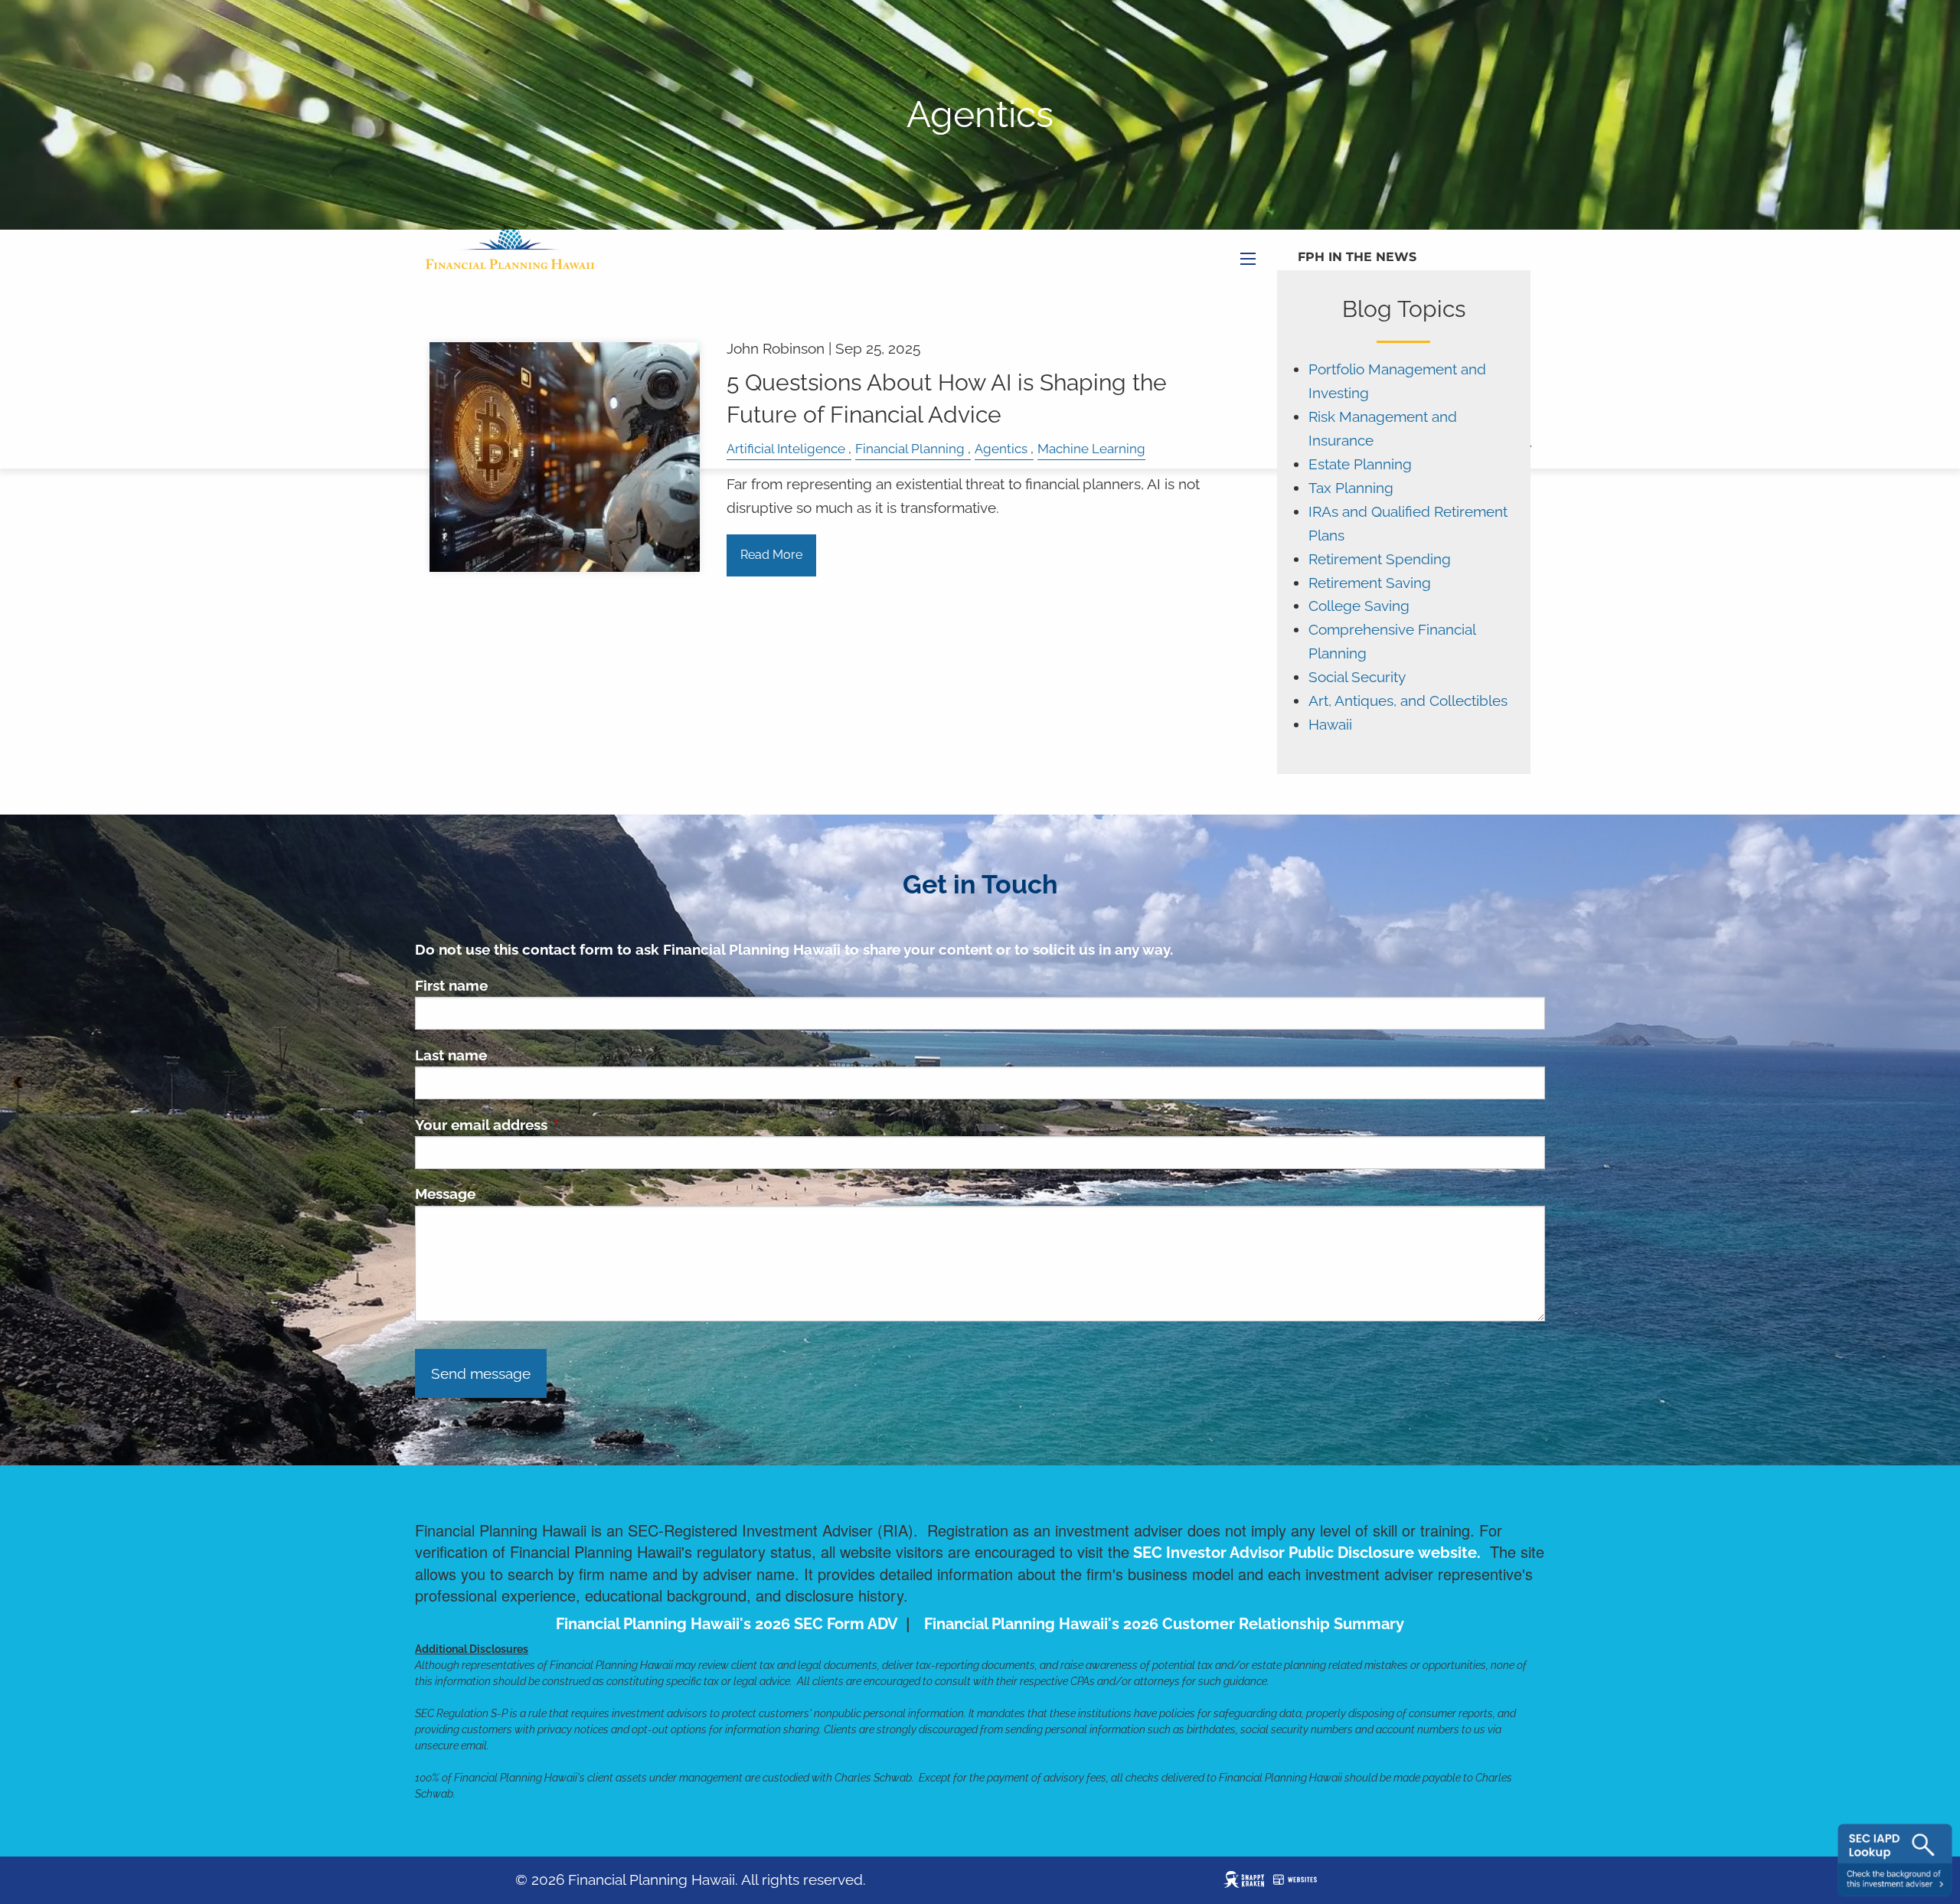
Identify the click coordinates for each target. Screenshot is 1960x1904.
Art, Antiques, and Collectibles (1408, 701)
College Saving (1359, 606)
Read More (771, 555)
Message (445, 1194)
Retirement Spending (1380, 559)
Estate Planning (1360, 464)
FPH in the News (1357, 257)
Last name (451, 1055)
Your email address (555, 1125)
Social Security (1357, 677)
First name (451, 985)
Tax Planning (1351, 488)
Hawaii (1330, 725)
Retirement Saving (1370, 583)
